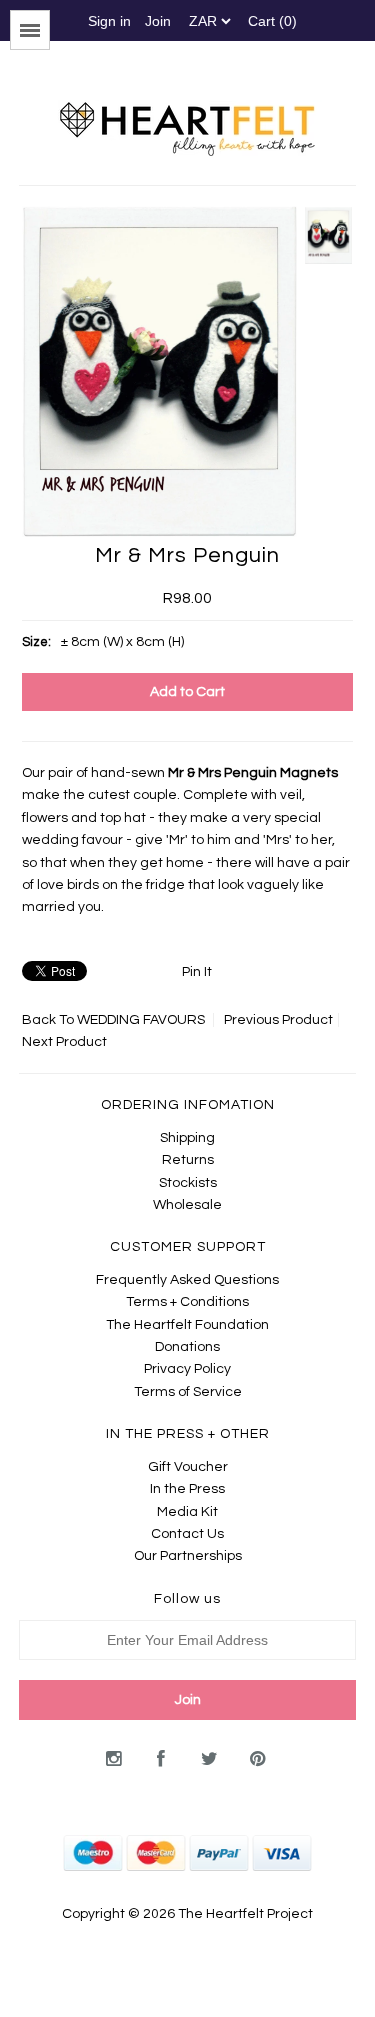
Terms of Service (188, 1392)
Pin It (197, 972)
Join (158, 21)
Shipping (187, 1138)
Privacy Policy (187, 1369)
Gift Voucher (188, 1467)
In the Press (187, 1489)
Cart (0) (272, 21)
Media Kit (187, 1512)
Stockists (188, 1183)
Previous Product (278, 1020)
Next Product (64, 1042)
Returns (188, 1160)
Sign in (109, 21)
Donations (187, 1347)
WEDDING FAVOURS (141, 1020)
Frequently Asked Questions (187, 1280)
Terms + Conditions (187, 1302)
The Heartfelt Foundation (187, 1325)
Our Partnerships (188, 1556)
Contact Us (187, 1534)
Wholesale (187, 1205)
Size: (36, 642)
